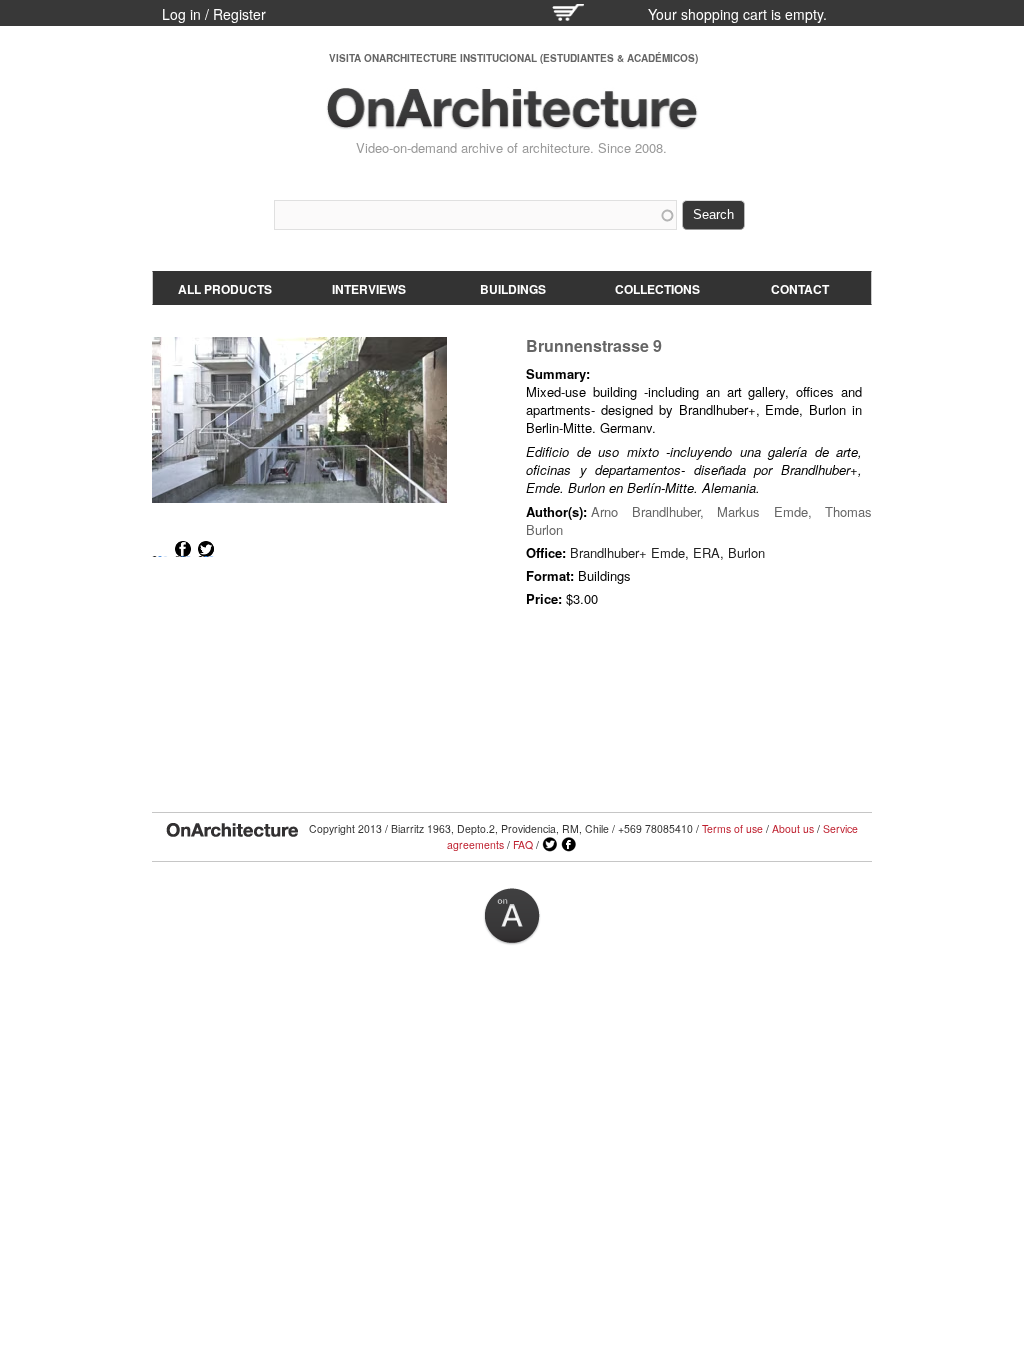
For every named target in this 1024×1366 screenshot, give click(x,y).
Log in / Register (214, 14)
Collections (657, 289)
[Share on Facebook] (183, 549)
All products (225, 289)
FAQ (523, 844)
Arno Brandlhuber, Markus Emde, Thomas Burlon (699, 520)
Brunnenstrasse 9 (594, 345)
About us (793, 828)
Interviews (369, 289)
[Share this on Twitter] (206, 549)
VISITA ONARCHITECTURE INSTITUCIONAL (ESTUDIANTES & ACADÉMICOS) (513, 58)
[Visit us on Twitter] (550, 845)
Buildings (513, 289)
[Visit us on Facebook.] (569, 845)
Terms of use (732, 828)
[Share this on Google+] (160, 549)
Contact (800, 289)
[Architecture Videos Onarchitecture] (512, 120)
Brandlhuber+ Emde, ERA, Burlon (667, 552)
